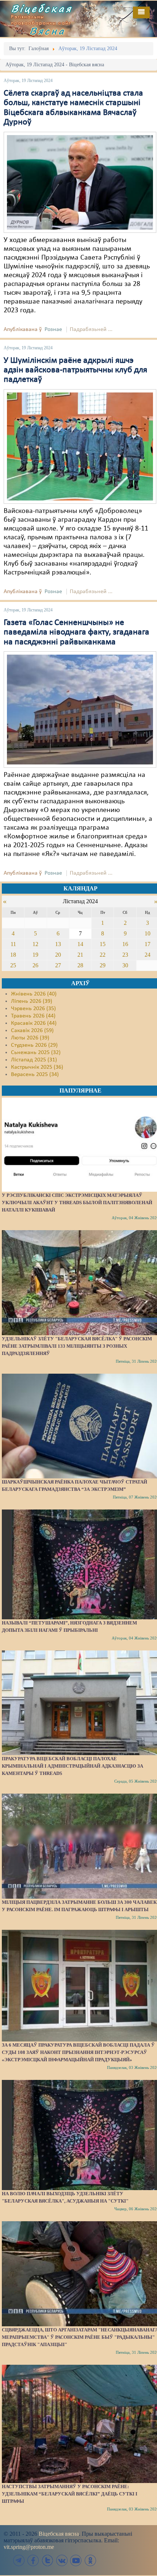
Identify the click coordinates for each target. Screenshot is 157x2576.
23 (125, 955)
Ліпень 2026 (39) (32, 1001)
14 (80, 944)
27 (58, 965)
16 (125, 944)
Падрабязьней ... (91, 330)
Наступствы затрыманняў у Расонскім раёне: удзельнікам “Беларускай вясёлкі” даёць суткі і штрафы (70, 2494)
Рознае (53, 330)
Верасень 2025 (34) (35, 1075)
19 (35, 955)
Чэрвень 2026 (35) (33, 1009)
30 (125, 965)
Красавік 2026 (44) (34, 1023)
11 (13, 944)
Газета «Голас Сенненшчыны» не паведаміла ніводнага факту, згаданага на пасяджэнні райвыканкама (76, 632)
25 (13, 965)
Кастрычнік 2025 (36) (37, 1067)
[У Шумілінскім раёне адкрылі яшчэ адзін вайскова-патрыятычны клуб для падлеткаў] (80, 446)
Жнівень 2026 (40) (34, 994)
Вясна (47, 31)
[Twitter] (47, 2560)
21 (80, 955)
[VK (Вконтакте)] (62, 2560)
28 (80, 965)
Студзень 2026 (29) (34, 1045)
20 (58, 955)
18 (13, 955)
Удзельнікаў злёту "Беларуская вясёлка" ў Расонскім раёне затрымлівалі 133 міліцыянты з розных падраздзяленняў (77, 1346)
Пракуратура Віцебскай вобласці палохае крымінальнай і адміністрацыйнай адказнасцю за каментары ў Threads (72, 1766)
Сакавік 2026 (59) (32, 1031)
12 (35, 944)
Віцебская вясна (59, 2534)
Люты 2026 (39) (30, 1038)
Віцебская (42, 8)
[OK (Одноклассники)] (90, 2560)
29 (103, 965)
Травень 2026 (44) (33, 1016)
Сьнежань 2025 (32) (36, 1053)
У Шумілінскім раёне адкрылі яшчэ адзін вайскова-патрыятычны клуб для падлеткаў (75, 370)
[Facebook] (33, 2560)
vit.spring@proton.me (29, 2547)
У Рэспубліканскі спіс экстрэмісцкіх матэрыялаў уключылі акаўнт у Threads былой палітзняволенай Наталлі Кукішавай (77, 1203)
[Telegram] (19, 2560)
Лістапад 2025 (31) (34, 1060)
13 (58, 944)
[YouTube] (76, 2560)
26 (35, 965)
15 (103, 944)
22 (103, 955)
